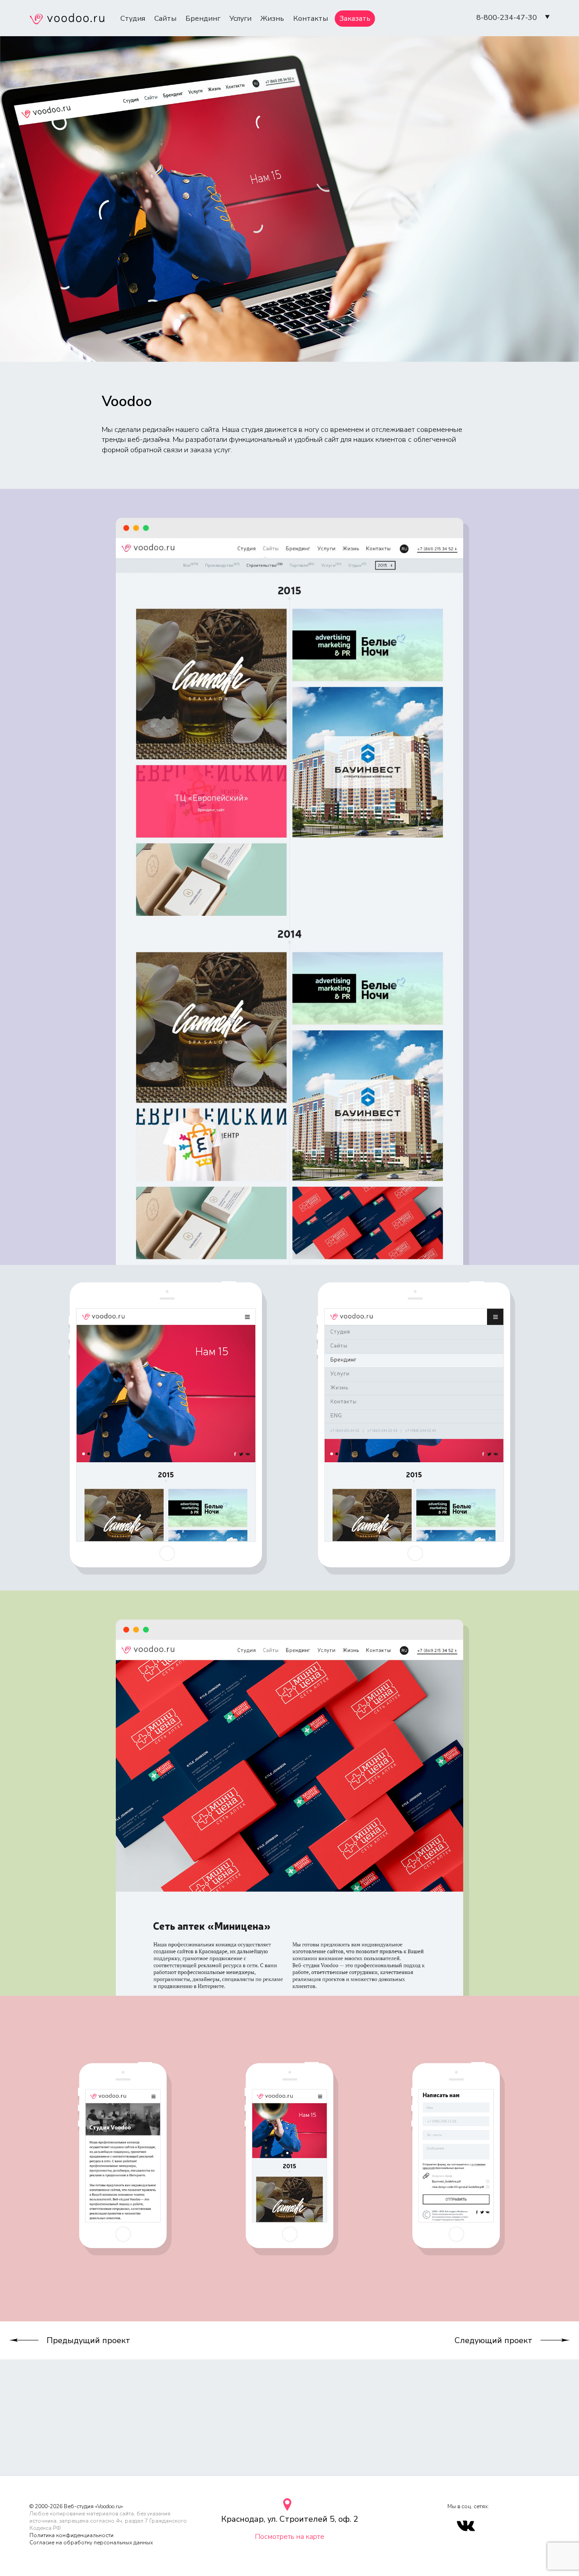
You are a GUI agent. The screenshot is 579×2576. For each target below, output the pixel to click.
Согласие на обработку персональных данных (91, 2543)
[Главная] (67, 20)
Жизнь (272, 19)
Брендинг (203, 19)
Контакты (311, 19)
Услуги (240, 19)
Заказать (355, 19)
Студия (133, 19)
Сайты (165, 19)
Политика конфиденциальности (71, 2535)
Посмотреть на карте (290, 2537)
